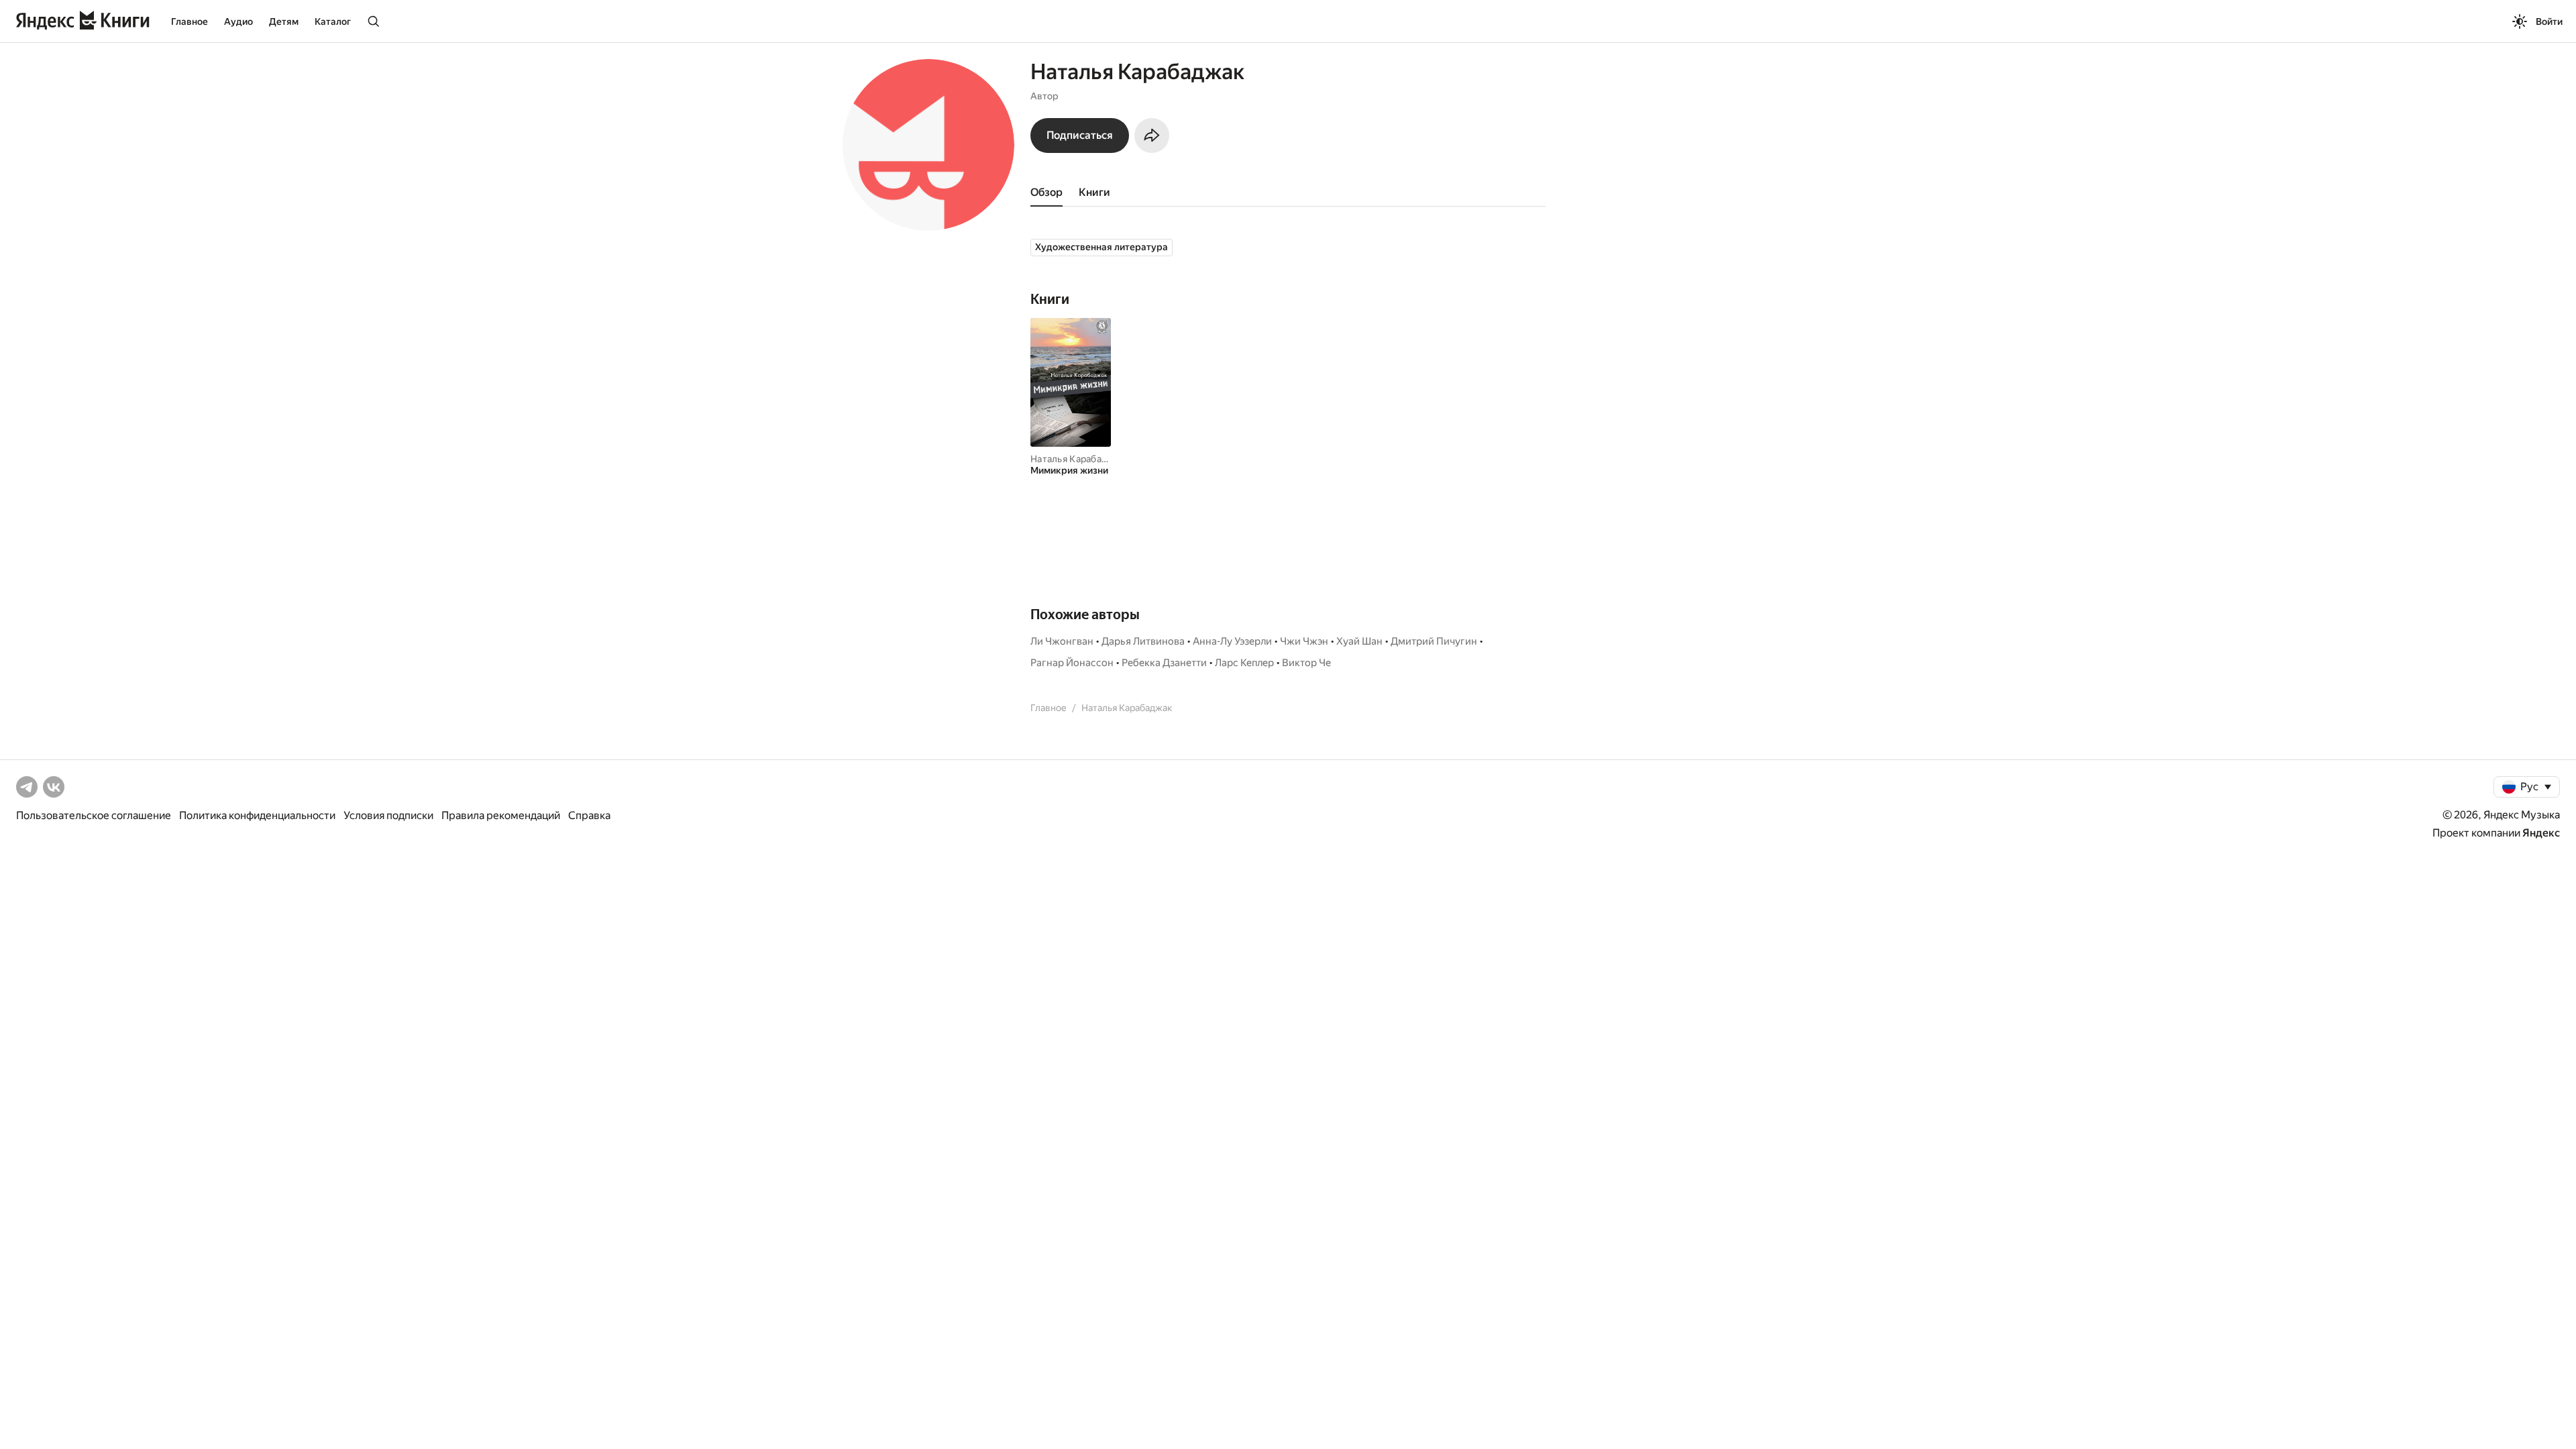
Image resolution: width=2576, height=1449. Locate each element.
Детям (284, 21)
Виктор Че (1306, 663)
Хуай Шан (1359, 641)
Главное (190, 21)
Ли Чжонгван (1062, 641)
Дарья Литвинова (1143, 641)
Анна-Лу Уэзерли (1232, 641)
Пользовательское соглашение (94, 815)
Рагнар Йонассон (1072, 663)
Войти (2549, 21)
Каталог (333, 21)
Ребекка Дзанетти (1164, 663)
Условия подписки (388, 815)
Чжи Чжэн (1304, 641)
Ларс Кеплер (1244, 663)
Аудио (238, 21)
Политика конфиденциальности (257, 815)
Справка (589, 815)
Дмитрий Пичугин (1434, 641)
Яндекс (2541, 833)
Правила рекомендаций (501, 815)
